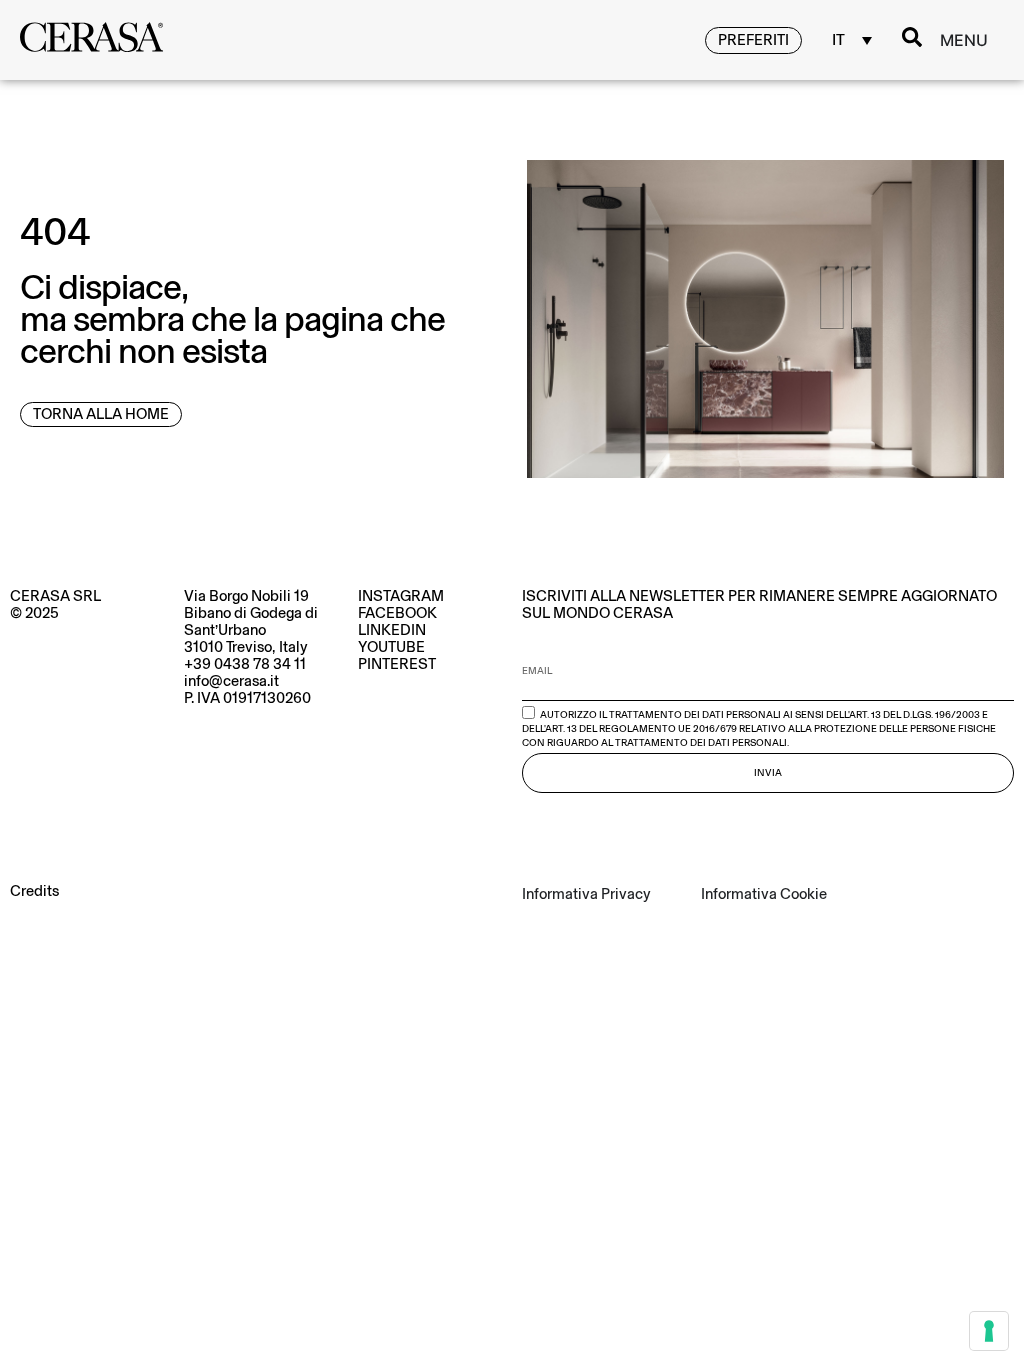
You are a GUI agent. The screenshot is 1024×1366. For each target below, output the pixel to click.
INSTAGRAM (401, 596)
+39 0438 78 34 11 (245, 664)
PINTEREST (397, 664)
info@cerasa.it (231, 681)
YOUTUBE (391, 647)
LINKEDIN (392, 630)
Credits (34, 891)
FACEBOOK (397, 613)
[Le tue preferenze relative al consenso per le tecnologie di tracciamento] (989, 1331)
